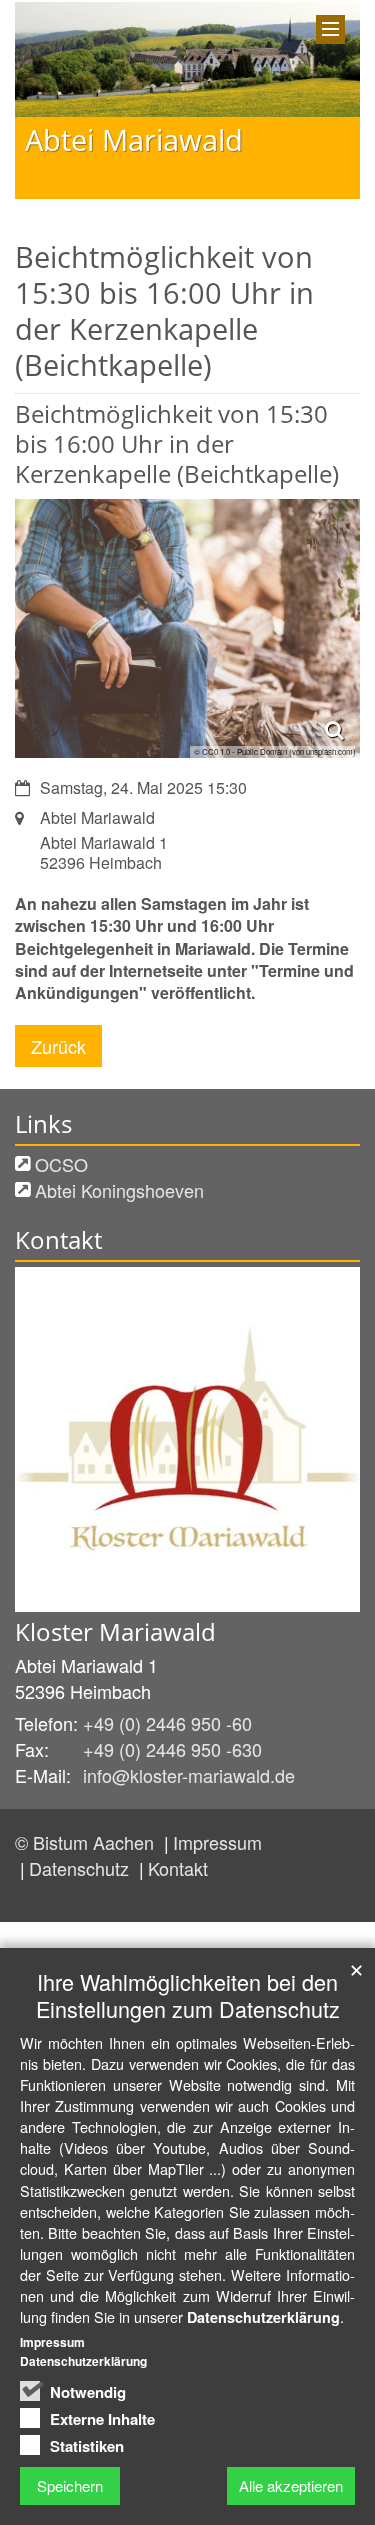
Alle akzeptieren (291, 2485)
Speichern (70, 2485)
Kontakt (178, 1868)
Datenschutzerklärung (263, 2317)
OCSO (61, 1164)
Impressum (217, 1842)
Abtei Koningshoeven (119, 1190)
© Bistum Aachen (87, 1842)
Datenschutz (81, 1868)
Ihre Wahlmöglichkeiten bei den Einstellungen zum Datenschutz (188, 1995)
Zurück (58, 1046)
